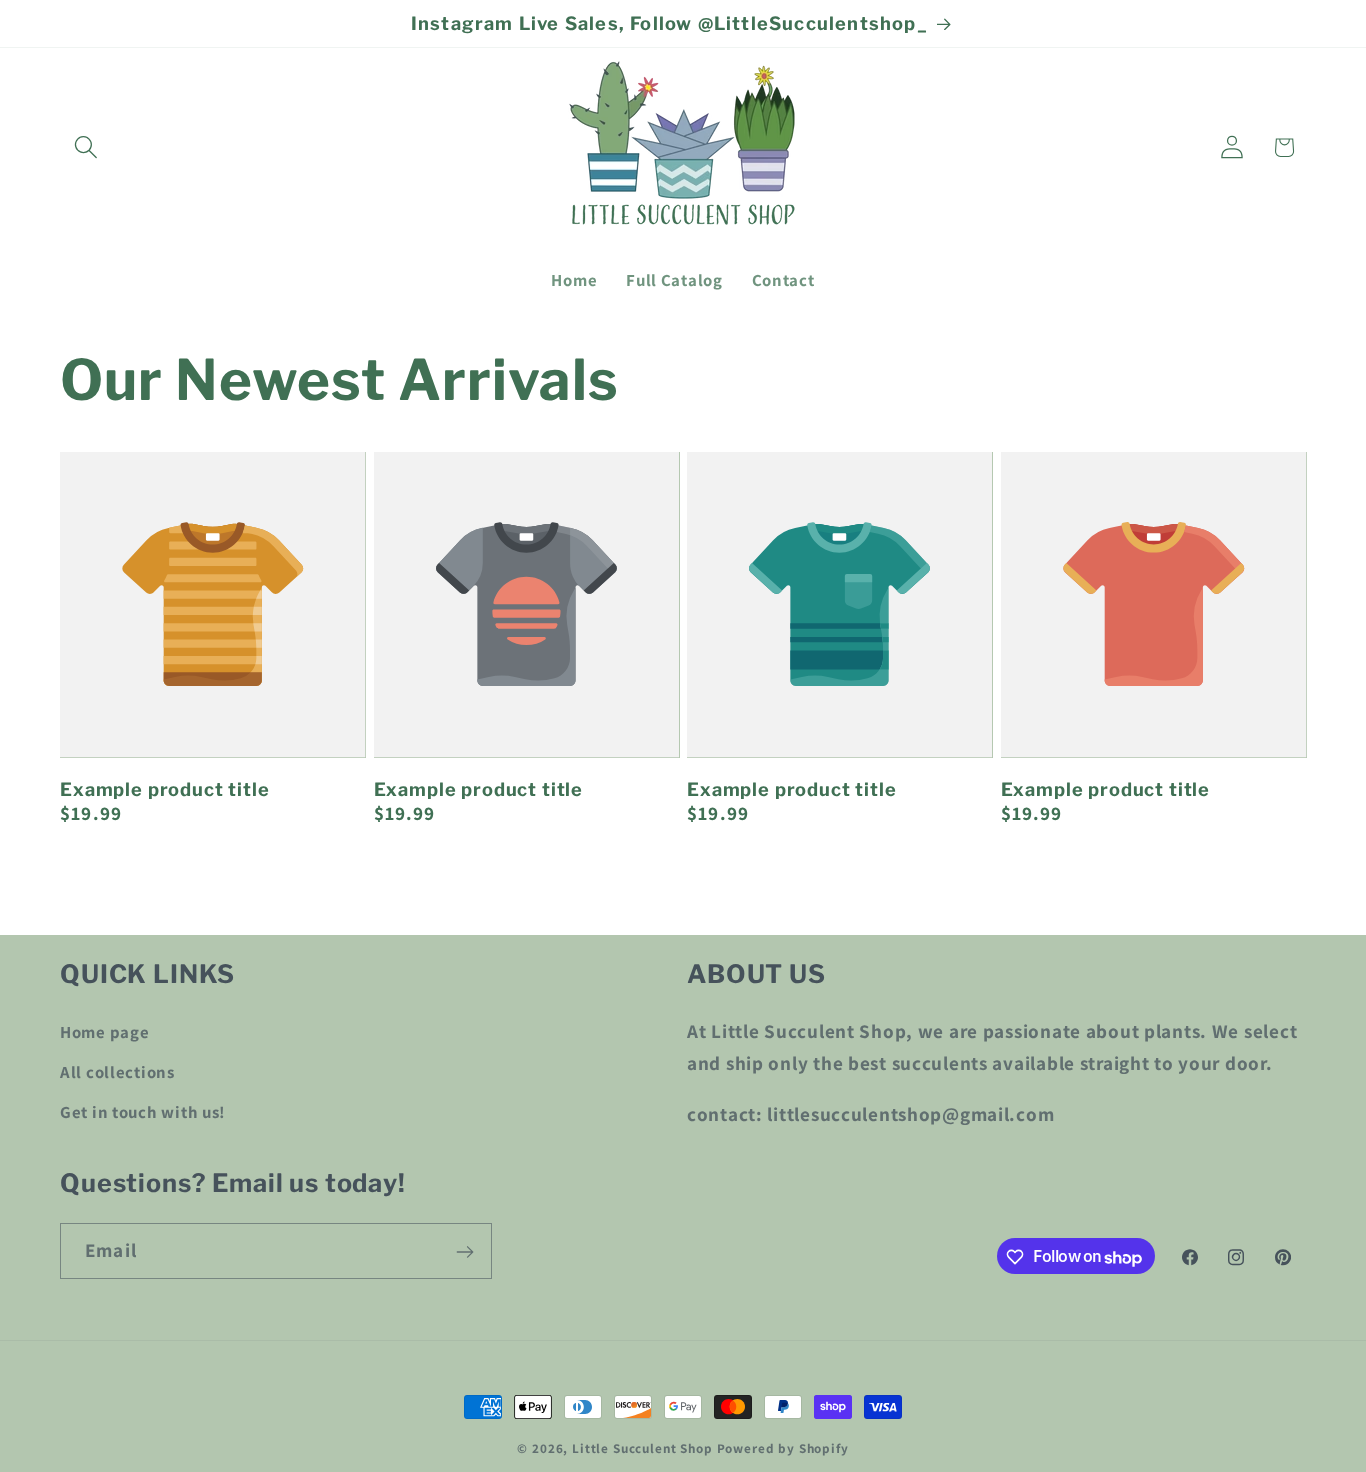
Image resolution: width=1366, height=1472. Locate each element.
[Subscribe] (464, 1252)
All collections (117, 1071)
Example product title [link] (165, 789)
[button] (86, 147)
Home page (104, 1031)
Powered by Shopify (783, 1448)
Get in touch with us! (143, 1111)
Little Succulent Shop (642, 1448)
